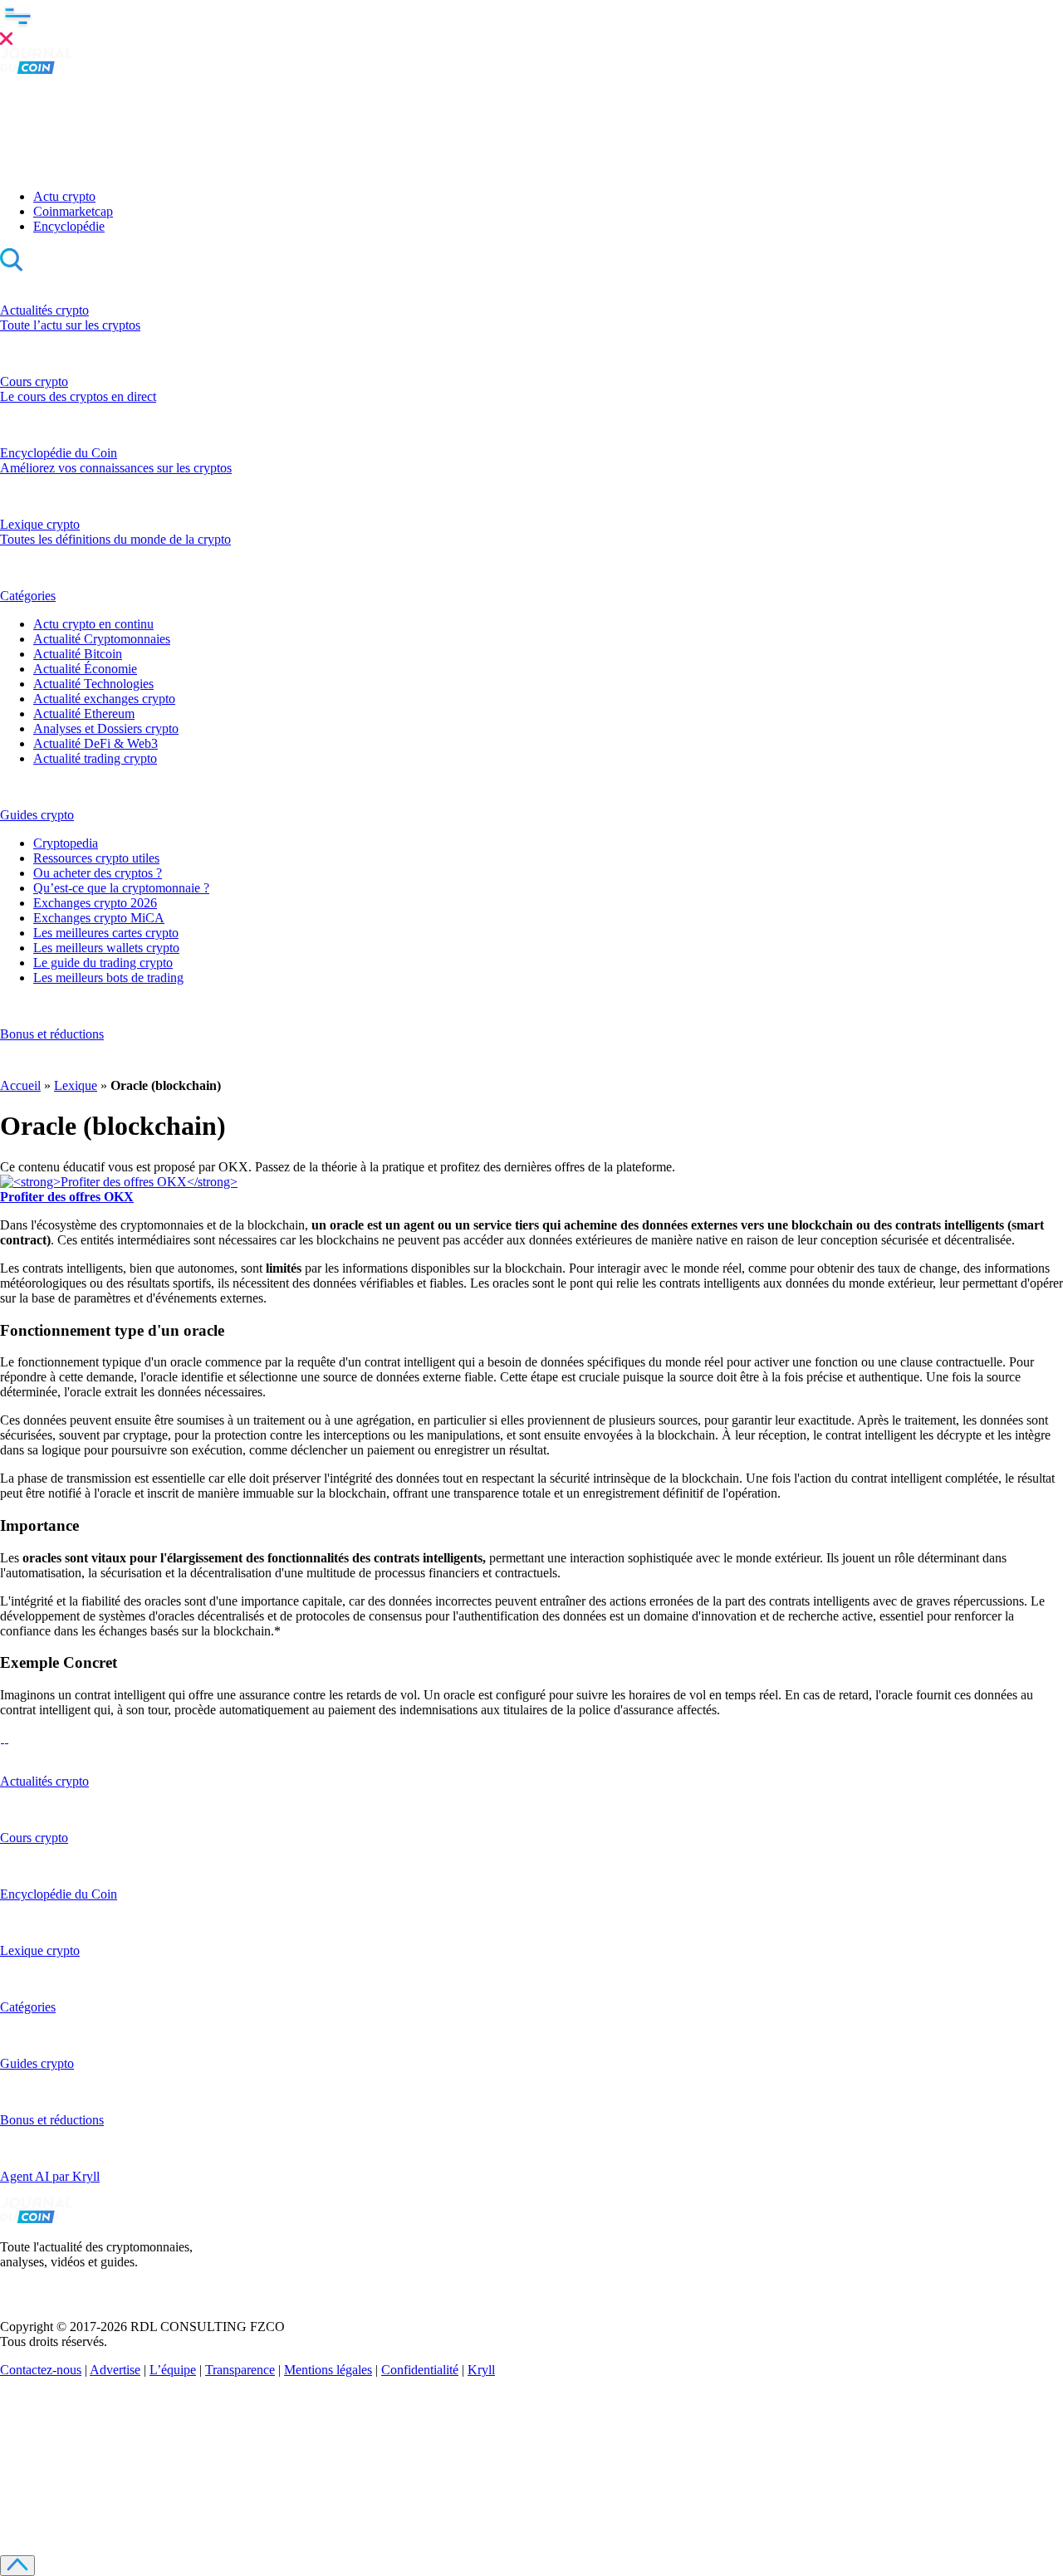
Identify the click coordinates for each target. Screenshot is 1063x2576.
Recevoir (201, 2470)
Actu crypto (64, 196)
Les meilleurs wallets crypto (106, 948)
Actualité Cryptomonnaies (102, 639)
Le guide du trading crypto (103, 963)
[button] (531, 24)
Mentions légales (328, 2370)
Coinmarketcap (73, 211)
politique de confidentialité (384, 2496)
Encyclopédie (69, 226)
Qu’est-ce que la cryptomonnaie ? (121, 888)
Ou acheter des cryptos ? (98, 873)
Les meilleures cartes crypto (106, 933)
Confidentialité (420, 2370)
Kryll (481, 2370)
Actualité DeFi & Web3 (96, 743)
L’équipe (173, 2370)
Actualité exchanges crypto (104, 699)
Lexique (76, 1085)
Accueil (20, 1085)
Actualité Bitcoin (78, 654)
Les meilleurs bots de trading (108, 978)
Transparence (240, 2370)
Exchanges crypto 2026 (95, 903)
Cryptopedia (66, 843)
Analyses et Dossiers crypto (106, 728)
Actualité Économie (85, 669)
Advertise (115, 2370)
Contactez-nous (41, 2370)
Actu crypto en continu (93, 624)
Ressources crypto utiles (96, 858)
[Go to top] (17, 2566)
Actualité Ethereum (84, 714)
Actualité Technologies (93, 684)
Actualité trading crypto (95, 758)
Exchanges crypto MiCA (99, 918)
